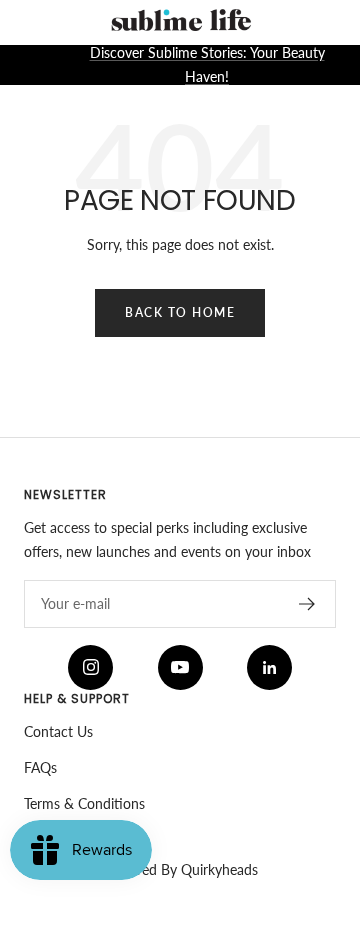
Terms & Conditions (84, 803)
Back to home (180, 312)
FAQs (40, 767)
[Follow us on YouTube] (180, 667)
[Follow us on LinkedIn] (269, 667)
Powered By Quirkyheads (180, 869)
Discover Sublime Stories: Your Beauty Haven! (207, 64)
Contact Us (58, 731)
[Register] (307, 604)
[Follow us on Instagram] (90, 667)
